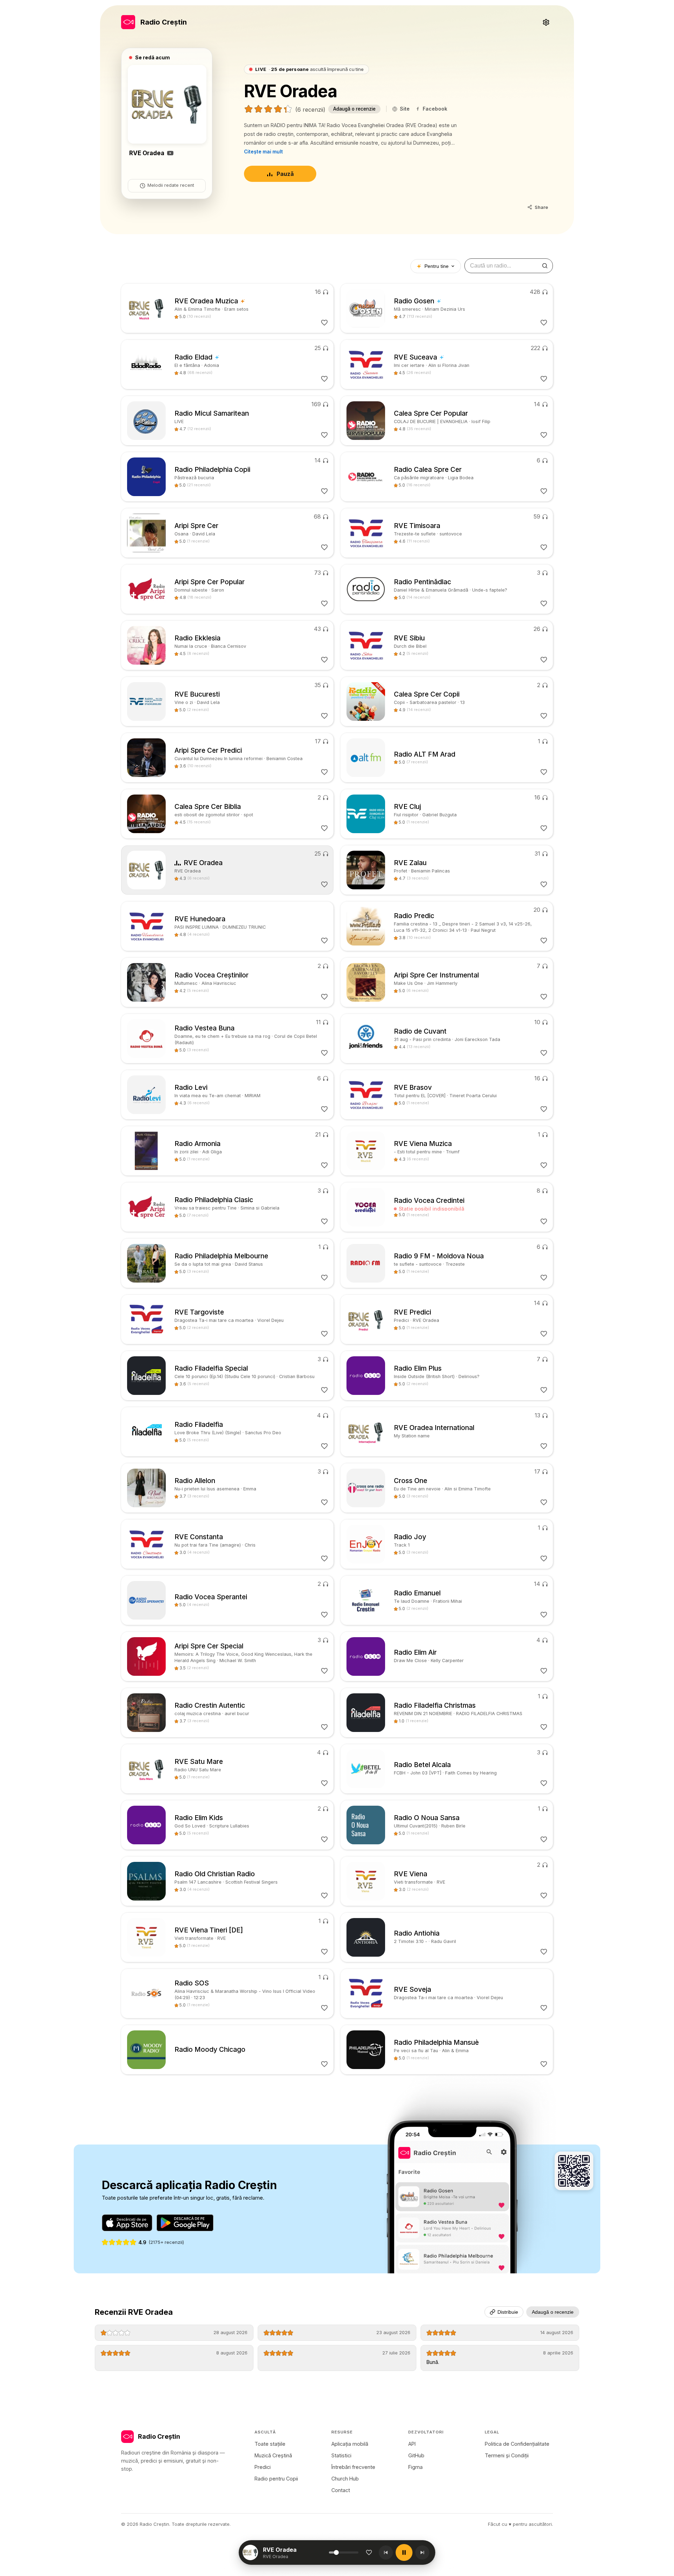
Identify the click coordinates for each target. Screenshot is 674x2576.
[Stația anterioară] (386, 2552)
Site (405, 109)
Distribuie (508, 2312)
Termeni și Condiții (507, 2455)
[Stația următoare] (422, 2552)
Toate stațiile (270, 2444)
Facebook (435, 109)
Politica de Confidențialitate (517, 2444)
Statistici (341, 2455)
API (412, 2444)
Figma (415, 2467)
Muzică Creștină (273, 2455)
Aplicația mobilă (350, 2444)
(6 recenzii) (310, 110)
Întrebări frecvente (353, 2467)
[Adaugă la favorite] (369, 2552)
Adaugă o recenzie (354, 109)
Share (541, 207)
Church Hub (345, 2479)
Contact (341, 2490)
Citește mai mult (263, 152)
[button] (296, 2552)
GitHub (416, 2455)
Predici (263, 2467)
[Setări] (546, 22)
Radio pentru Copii (276, 2479)
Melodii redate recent (171, 185)
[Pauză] (404, 2552)
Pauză (285, 174)
